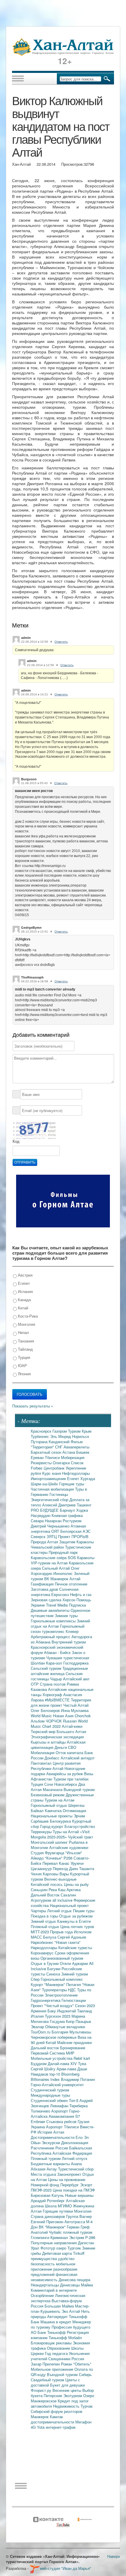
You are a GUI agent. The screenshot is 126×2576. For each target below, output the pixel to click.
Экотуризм (73, 2395)
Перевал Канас (57, 1863)
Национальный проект (69, 1905)
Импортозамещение (49, 1478)
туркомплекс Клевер (60, 1631)
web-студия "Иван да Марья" (65, 2568)
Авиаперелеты (76, 1447)
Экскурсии (51, 2143)
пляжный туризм (78, 2232)
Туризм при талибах (71, 1779)
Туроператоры (55, 1990)
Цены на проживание (67, 2179)
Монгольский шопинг (50, 1842)
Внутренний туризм (69, 1642)
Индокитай (67, 2011)
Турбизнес (40, 1436)
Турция (23, 1357)
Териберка (79, 2106)
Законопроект (70, 2174)
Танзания (25, 1341)
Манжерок (40, 2417)
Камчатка (54, 1810)
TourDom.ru (41, 2032)
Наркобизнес (43, 1942)
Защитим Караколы (76, 1542)
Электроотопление (61, 1995)
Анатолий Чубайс (47, 2232)
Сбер (36, 1979)
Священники (60, 2359)
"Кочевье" (54, 1858)
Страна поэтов (53, 1684)
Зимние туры (66, 1615)
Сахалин (68, 1895)
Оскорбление (43, 2295)
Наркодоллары (45, 1948)
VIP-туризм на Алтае (50, 1563)
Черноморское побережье (54, 2037)
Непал (23, 1332)
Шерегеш (76, 1805)
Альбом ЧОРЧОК (47, 1721)
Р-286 (90, 2237)
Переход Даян (66, 1868)
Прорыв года (62, 1932)
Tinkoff (79, 2253)
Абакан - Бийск (58, 1652)
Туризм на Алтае (59, 1800)
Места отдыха (44, 2174)
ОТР (35, 1684)
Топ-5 (74, 2100)
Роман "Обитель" (76, 2364)
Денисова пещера (74, 2280)
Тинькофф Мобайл (65, 2338)
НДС (73, 1990)
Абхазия (39, 2169)
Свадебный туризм (48, 2380)
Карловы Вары (56, 1874)
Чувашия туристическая (68, 1658)
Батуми (54, 1969)
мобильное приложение (53, 2266)
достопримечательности (53, 2422)
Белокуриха (61, 1821)
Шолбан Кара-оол (47, 1663)
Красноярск (42, 1431)
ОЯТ (56, 1531)
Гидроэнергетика (46, 2000)
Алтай (75, 1579)
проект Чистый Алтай (69, 1705)
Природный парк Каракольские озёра (54, 1555)
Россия (78, 2359)
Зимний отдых (44, 1921)
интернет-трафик (61, 2427)
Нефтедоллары (76, 1473)
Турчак (87, 2406)
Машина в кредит (56, 2322)
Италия (38, 2016)
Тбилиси (53, 1457)
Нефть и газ (81, 1594)
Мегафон (83, 2422)
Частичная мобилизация (53, 1489)
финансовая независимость (54, 2277)
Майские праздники (74, 2042)
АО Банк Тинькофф (49, 2332)
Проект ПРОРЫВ (73, 1536)
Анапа (76, 2164)
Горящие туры (72, 1484)
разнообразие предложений (54, 2272)
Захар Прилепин (46, 2364)
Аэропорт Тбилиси (63, 2127)
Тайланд (25, 1349)
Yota (41, 2427)
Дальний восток (45, 2048)
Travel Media (57, 1605)
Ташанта (87, 1868)
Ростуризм (72, 1521)
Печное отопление (71, 1584)
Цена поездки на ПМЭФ (74, 2190)
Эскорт (86, 2185)
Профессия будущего (71, 2327)
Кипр (71, 2021)
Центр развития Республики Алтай (56, 1766)
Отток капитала (70, 1753)
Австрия (25, 1275)
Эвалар (38, 2027)
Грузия (84, 2121)
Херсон (69, 1600)
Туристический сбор (76, 2169)
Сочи (49, 1784)
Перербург (70, 2185)
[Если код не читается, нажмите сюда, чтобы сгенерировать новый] (34, 1130)
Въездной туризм (63, 2374)
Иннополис (64, 1573)
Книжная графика (67, 1515)
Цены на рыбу (76, 1884)
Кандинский (60, 1442)
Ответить (61, 642)
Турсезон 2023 (58, 2016)
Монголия (26, 1324)
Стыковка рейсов (62, 2121)
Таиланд (85, 2011)
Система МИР (62, 2053)
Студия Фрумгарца (48, 1853)
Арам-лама (67, 2069)
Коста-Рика (27, 1316)
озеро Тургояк (69, 2248)
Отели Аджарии (74, 1963)
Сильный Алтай (56, 1568)
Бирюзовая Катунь (48, 2195)
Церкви (38, 2353)
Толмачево (41, 2111)
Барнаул (68, 1510)
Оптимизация (74, 1810)
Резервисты (42, 1463)
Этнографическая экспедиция (57, 1737)
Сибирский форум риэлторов (57, 2411)
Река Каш (58, 1890)
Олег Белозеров (46, 1710)
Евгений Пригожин (48, 2222)
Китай (22, 1308)
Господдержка (76, 1663)
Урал (36, 2248)
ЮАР (22, 1365)
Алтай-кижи (72, 1726)
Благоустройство (80, 1826)
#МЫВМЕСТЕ (58, 1700)
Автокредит (58, 2316)
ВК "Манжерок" (53, 2227)
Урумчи (77, 1863)
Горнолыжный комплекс (62, 1979)
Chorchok (83, 1716)
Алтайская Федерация (72, 2153)
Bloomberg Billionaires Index (55, 2077)
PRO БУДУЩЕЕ (45, 1510)
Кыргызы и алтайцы (49, 1742)
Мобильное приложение (53, 2369)
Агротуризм (42, 1900)
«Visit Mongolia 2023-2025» (60, 1834)
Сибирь (85, 2374)
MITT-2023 (40, 1932)
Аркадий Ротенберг (48, 2200)
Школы (77, 2348)
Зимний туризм (75, 1974)
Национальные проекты (52, 1816)
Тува (82, 2063)
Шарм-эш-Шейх (45, 1484)
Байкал (38, 1810)
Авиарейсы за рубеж (65, 1774)
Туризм (75, 1431)
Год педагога (57, 2353)
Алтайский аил (76, 1679)
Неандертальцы (45, 2285)
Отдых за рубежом (76, 1916)
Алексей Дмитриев (59, 1505)
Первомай (40, 2053)
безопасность (43, 2264)
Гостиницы (59, 1494)
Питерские (53, 2395)
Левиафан (60, 2106)
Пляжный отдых (46, 1926)
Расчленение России (50, 2148)
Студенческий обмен (50, 2100)
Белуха (50, 1937)
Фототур (48, 2248)
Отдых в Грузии (45, 1963)
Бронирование (73, 2048)
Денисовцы (70, 2285)
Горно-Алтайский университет (57, 2085)
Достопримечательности (53, 2137)
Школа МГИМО (59, 2206)
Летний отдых (60, 1911)
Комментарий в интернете (54, 2290)
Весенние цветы (67, 2390)
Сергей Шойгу (44, 2069)
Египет (23, 1283)
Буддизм (39, 2063)
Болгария (61, 2032)
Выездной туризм (79, 1789)
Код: (17, 1141)
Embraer (39, 2121)
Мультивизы (80, 2032)
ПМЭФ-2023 (42, 2190)
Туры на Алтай (66, 1832)
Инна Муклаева (75, 1710)
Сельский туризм (47, 1668)
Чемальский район (48, 1547)
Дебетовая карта (58, 2253)
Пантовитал (42, 1763)
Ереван (38, 1457)
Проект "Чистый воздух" (53, 2005)
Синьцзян (40, 1890)
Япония (24, 1374)
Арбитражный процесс (51, 1637)
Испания (25, 1291)
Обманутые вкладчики (65, 2027)
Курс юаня (52, 1473)
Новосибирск (66, 1784)
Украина (38, 2127)
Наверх (114, 2556)
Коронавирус (43, 1953)
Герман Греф (78, 2227)
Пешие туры (84, 1911)
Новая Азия (64, 1716)
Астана (69, 1452)
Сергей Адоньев (72, 1937)
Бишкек (83, 1452)
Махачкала (53, 1789)
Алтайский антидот (78, 1758)
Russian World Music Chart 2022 (59, 1724)
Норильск (81, 1436)
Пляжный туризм (46, 2158)
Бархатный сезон (47, 1452)
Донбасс (53, 1758)
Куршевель (51, 2311)
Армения (39, 2011)
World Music (42, 1716)
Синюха (54, 1974)
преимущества (44, 2258)
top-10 (55, 2074)
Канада (24, 1300)
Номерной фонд (46, 2185)
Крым (87, 1431)
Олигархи (62, 1463)
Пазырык (83, 2021)
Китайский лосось (47, 1884)
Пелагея (74, 1984)
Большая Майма (60, 2306)
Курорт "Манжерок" (48, 1984)
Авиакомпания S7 (64, 2116)
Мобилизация (43, 1753)
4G (34, 2427)
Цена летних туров (77, 1926)
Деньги (61, 1747)
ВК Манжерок (57, 1579)
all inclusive (63, 1900)
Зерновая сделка (47, 1600)
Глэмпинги (41, 2237)
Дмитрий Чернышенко (51, 1526)
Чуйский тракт (81, 1837)
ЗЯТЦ (52, 1536)
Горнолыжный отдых (50, 1805)
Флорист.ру (42, 2390)
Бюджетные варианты (51, 2164)
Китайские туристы (75, 1948)
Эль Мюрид (61, 1436)
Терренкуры (42, 1832)
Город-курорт (52, 1826)
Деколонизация (75, 2143)
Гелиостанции (74, 2000)
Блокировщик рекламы (52, 2343)
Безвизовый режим (48, 1795)
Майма (87, 2285)
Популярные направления (54, 2243)
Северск (39, 1536)
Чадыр (57, 1679)
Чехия (37, 1874)
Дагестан (86, 2243)
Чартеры (39, 1911)
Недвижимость (67, 2406)
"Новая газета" (68, 1942)
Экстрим (77, 2237)
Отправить (25, 1162)
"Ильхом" (74, 1853)
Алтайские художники (69, 1847)
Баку (52, 2011)
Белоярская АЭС (75, 1531)
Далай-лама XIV (63, 2063)
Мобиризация (73, 1457)
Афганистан (42, 1779)
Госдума (58, 2021)
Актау (52, 2169)
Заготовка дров (45, 1589)
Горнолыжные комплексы (54, 1621)
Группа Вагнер (79, 2216)
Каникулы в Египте (74, 1921)
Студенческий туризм (50, 2090)
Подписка (77, 1605)
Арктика (74, 1890)
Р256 (69, 1858)
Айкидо (38, 1858)
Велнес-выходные (60, 1879)
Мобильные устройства (52, 2058)
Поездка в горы (45, 1916)
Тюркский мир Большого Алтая (58, 1731)
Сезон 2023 (85, 2005)
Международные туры (50, 2095)
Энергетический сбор (50, 1500)
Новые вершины (79, 2195)
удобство (66, 2258)
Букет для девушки (67, 2385)
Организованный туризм (62, 1958)
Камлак (56, 2417)
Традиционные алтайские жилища (59, 1671)
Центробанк (55, 1468)
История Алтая (51, 2132)
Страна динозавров (48, 2216)
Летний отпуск (75, 2158)
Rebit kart (82, 2058)
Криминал (60, 2237)
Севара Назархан (47, 1521)
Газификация (43, 1584)
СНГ (59, 1447)
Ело (80, 2137)
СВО (72, 1747)
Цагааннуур (42, 1868)
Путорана (40, 1442)
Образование (59, 2348)
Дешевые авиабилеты (51, 1610)
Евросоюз (61, 1594)
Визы (89, 1774)
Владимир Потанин (78, 2079)
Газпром (60, 1431)
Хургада (88, 1478)
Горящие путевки (58, 2211)
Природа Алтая (45, 1542)
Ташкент (84, 1505)
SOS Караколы (81, 1558)
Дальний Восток (46, 1895)
